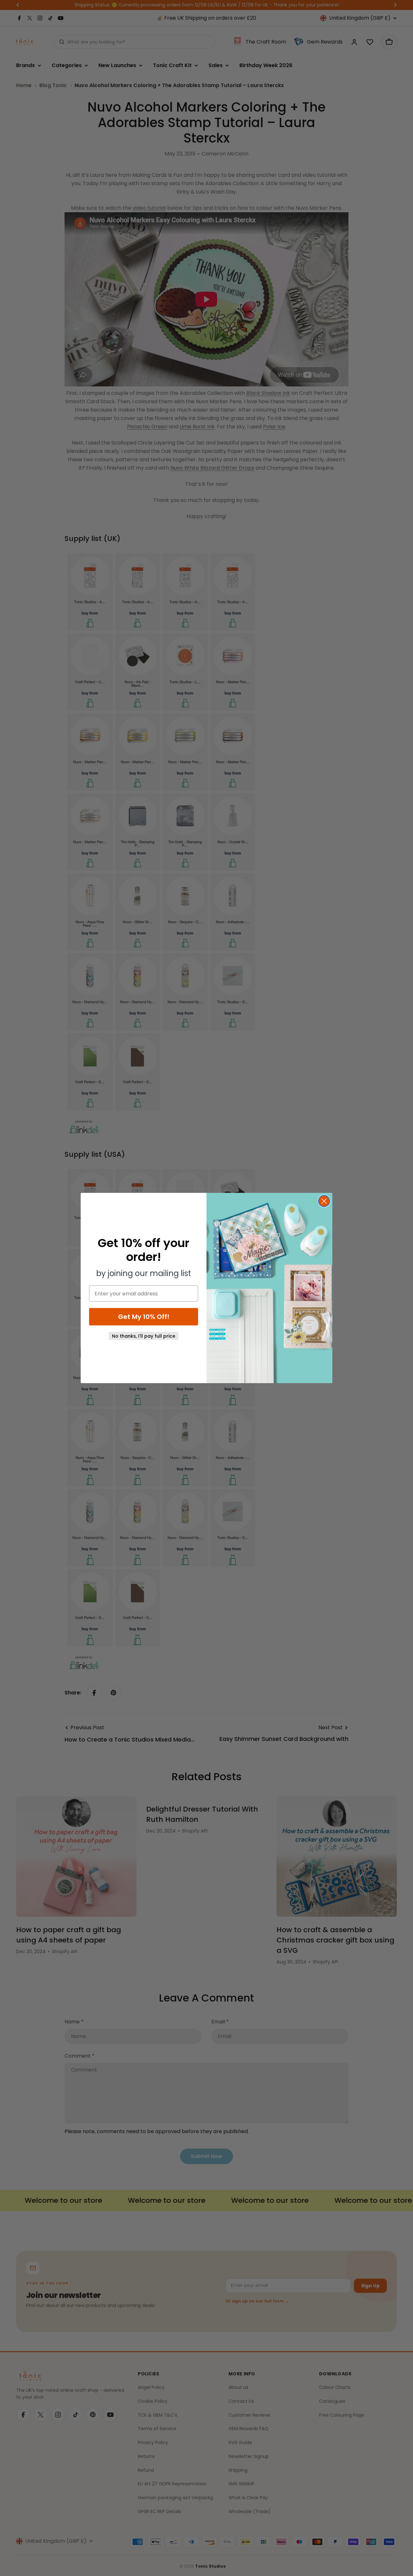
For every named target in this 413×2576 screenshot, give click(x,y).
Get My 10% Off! (144, 1317)
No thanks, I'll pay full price (144, 1336)
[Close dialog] (324, 1201)
